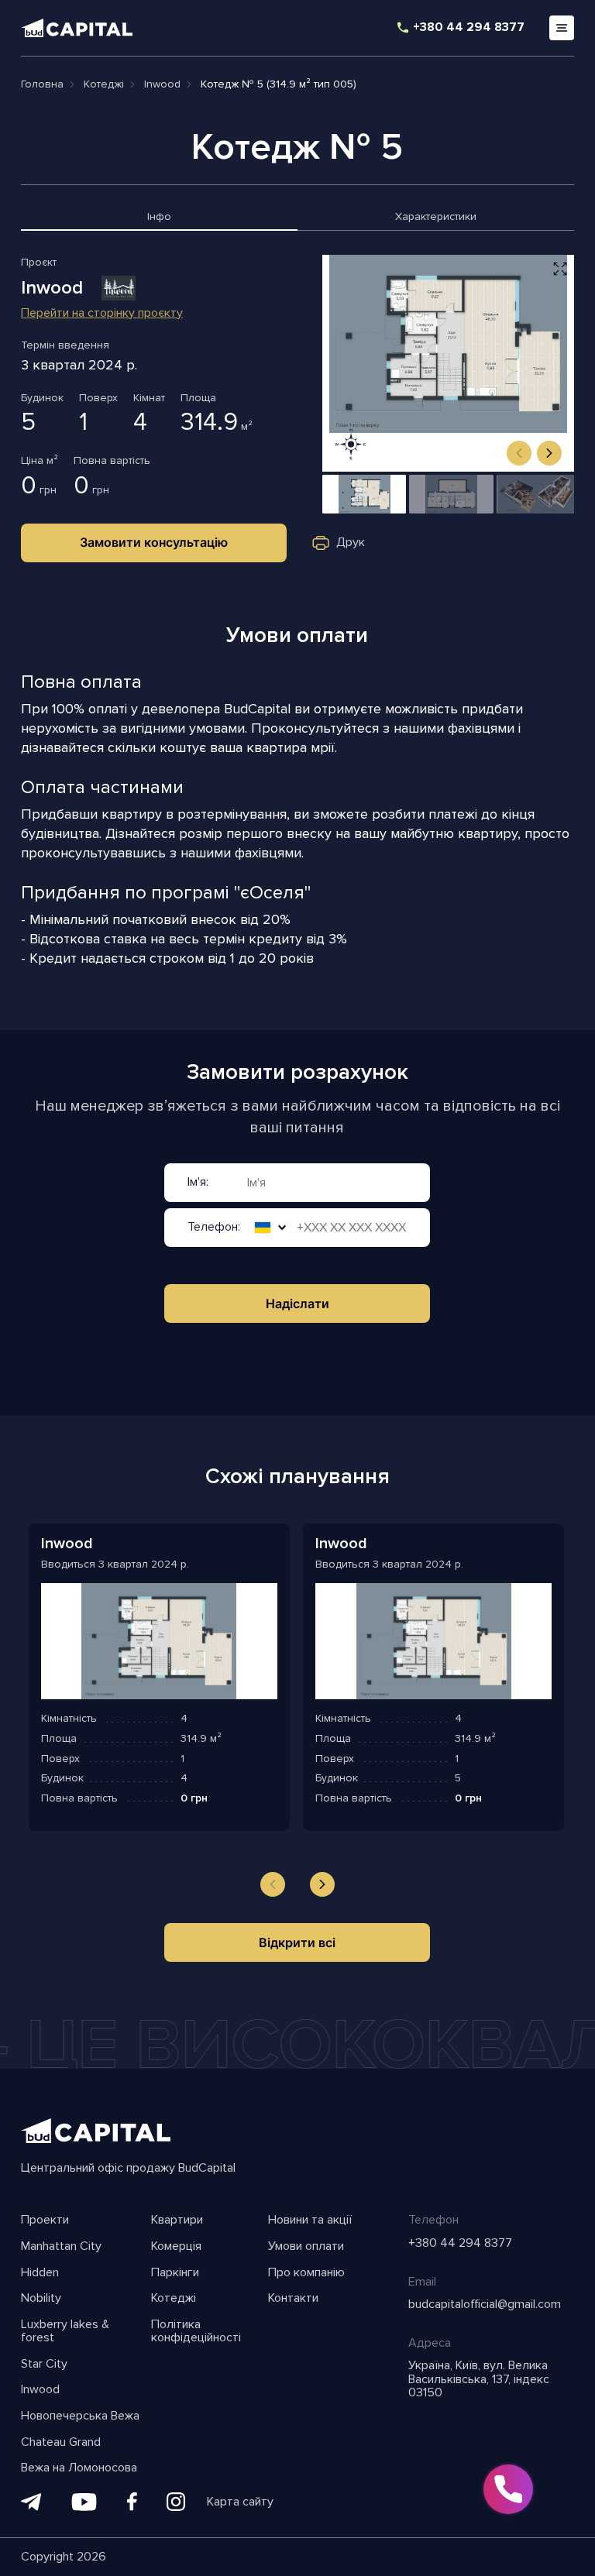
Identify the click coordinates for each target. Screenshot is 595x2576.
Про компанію (306, 2273)
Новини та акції (310, 2221)
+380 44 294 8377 (469, 28)
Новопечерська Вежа (80, 2416)
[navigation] (519, 453)
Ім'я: (198, 1183)
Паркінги (175, 2273)
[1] (364, 494)
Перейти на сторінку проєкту (102, 314)
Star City (44, 2365)
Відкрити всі (297, 1942)
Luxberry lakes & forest (65, 2332)
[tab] (159, 220)
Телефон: (214, 1228)
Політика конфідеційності (196, 2332)
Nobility (41, 2299)
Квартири (177, 2221)
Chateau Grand (61, 2443)
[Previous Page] (273, 1884)
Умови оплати (306, 2247)
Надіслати (297, 1303)
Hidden (40, 2273)
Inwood (40, 2390)
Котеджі (174, 2299)
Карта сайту (240, 2502)
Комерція (176, 2247)
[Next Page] (322, 1884)
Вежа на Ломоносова (79, 2468)
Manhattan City (61, 2247)
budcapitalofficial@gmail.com (485, 2305)
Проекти (45, 2221)
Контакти (293, 2299)
